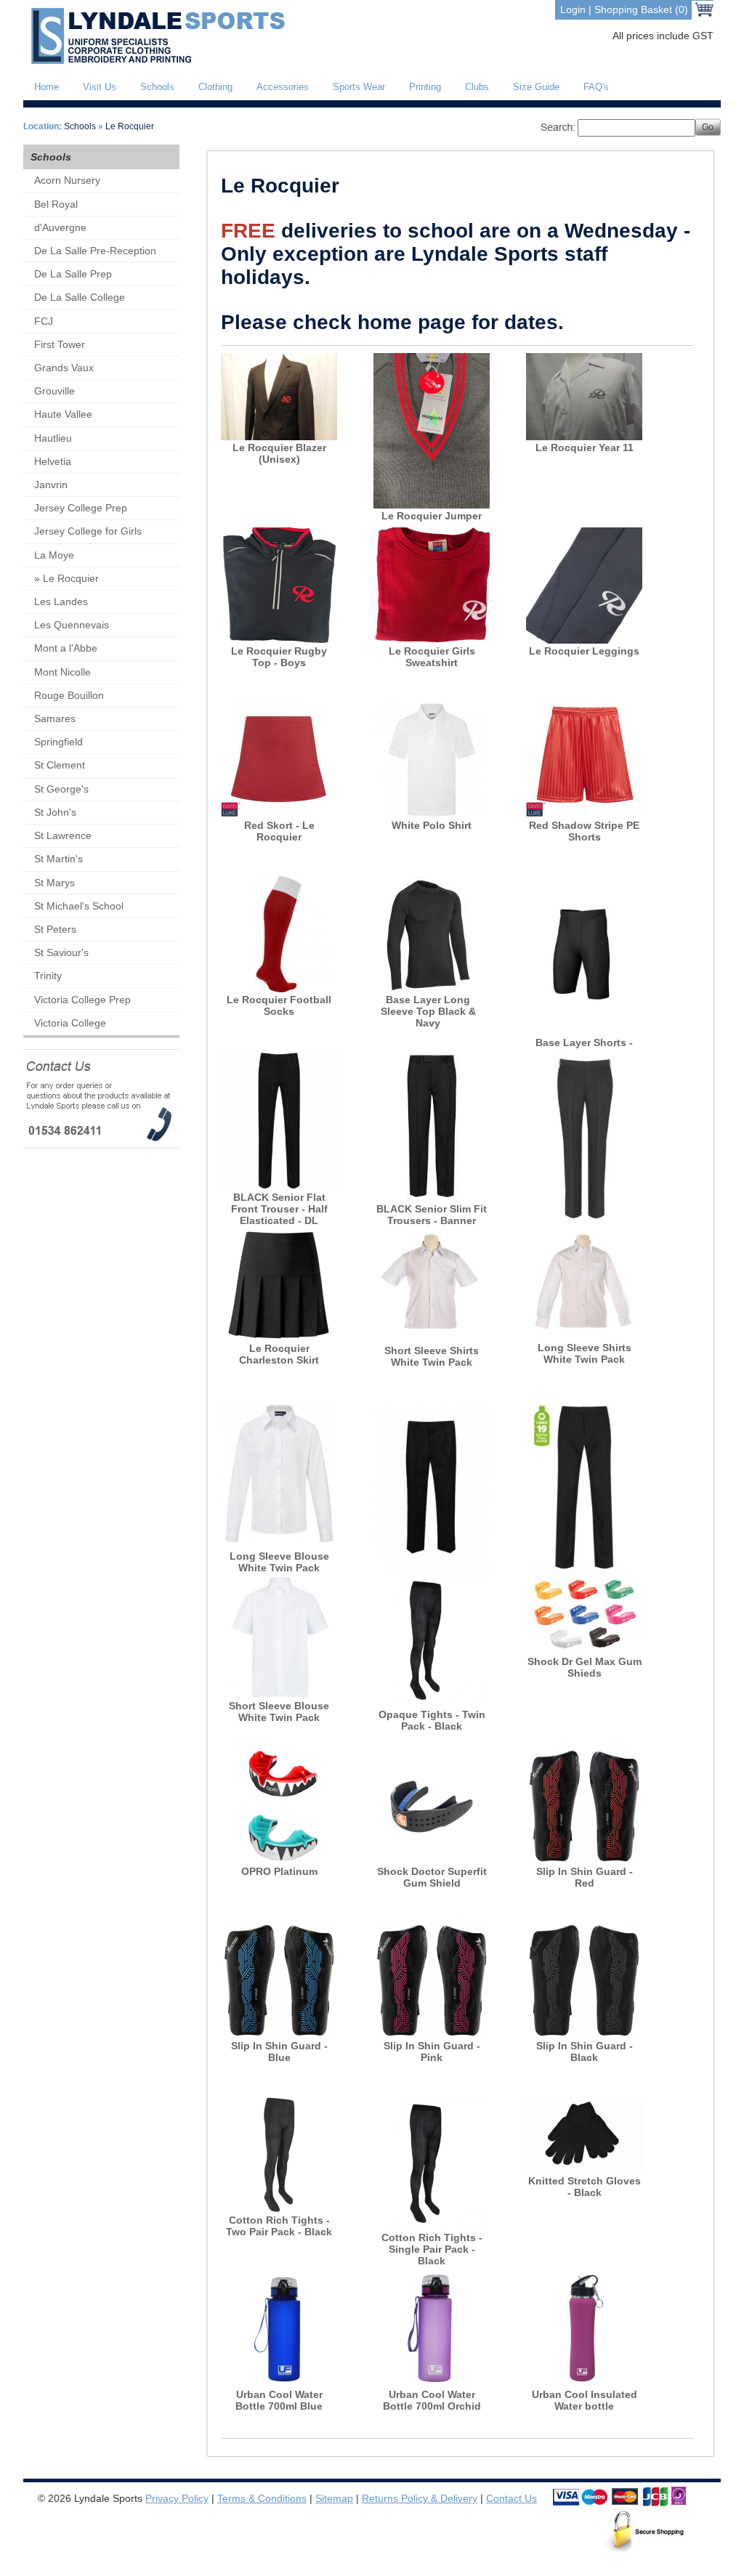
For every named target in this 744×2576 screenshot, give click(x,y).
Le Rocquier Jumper (432, 516)
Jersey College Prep (81, 508)
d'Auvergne (60, 227)
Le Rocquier (130, 126)
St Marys (54, 883)
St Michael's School (79, 906)
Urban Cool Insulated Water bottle (585, 2400)
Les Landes (61, 602)
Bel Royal (56, 204)
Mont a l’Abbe (66, 648)
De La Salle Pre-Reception (95, 251)
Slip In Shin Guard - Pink (432, 2052)
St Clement (60, 765)
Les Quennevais (72, 625)
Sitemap (334, 2498)
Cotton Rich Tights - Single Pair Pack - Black (432, 2249)
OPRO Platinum (279, 1871)
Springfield (58, 742)
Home (46, 87)
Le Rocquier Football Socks (279, 1005)
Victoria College (70, 1023)
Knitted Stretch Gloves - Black (585, 2187)
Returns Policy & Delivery (420, 2498)
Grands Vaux (64, 368)
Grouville (54, 391)
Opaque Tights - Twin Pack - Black (432, 1720)
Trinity (48, 976)
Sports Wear (359, 87)
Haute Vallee (63, 414)
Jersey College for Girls (88, 531)
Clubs (477, 87)
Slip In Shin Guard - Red (585, 1877)
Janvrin (51, 485)
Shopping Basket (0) (641, 9)
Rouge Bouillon (69, 695)
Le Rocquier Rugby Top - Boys (279, 657)
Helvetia (53, 461)
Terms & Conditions (262, 2498)
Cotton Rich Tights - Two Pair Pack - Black (279, 2226)
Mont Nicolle (62, 672)
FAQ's (596, 87)
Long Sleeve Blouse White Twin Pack (279, 1562)
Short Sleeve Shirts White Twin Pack (432, 1356)
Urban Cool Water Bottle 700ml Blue (279, 2400)
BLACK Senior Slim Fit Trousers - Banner (432, 1215)
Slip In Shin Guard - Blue (279, 2052)
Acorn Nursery (67, 180)
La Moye (54, 555)
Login (573, 9)
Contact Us (511, 2498)
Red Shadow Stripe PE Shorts (584, 831)
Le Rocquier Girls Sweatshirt (432, 657)
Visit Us (100, 87)
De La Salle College (80, 297)
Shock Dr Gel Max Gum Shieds (585, 1667)
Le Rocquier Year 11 (585, 447)
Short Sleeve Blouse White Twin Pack (279, 1712)
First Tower (60, 344)
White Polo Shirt (432, 825)
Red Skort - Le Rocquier (279, 831)
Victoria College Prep (82, 1000)
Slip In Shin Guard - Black (585, 2052)
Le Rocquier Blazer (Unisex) (279, 453)
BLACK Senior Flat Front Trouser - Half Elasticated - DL (279, 1209)
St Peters (55, 929)
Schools (157, 87)
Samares (55, 718)
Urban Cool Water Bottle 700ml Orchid (432, 2400)
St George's (61, 789)
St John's (55, 812)
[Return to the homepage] (155, 61)
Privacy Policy (177, 2498)
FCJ (44, 321)
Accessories (283, 87)
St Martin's (58, 859)
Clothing (215, 87)
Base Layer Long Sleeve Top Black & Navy (428, 1011)
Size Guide (536, 87)
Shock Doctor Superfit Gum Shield (432, 1877)
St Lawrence (63, 835)
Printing (425, 87)
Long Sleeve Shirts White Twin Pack (585, 1353)
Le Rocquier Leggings (584, 651)
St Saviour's (61, 952)
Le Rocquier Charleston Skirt (279, 1354)
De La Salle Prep (73, 274)
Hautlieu (53, 438)
